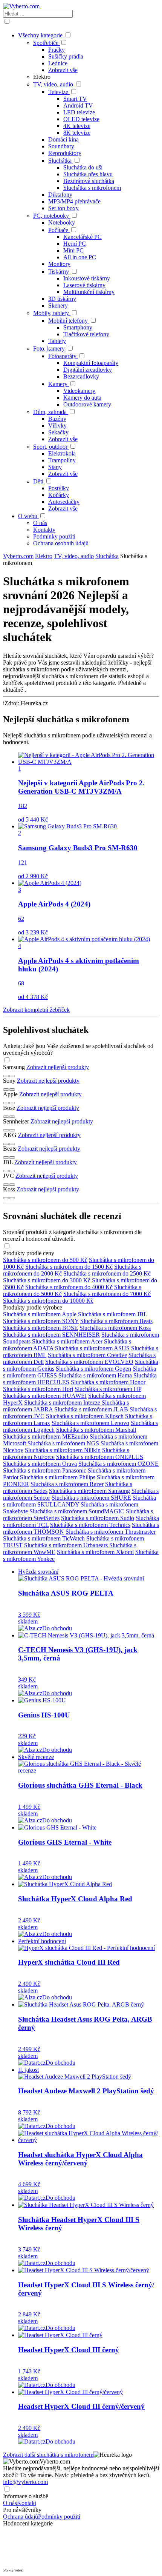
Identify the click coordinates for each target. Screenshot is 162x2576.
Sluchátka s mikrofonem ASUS (92, 1348)
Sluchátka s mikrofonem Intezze (62, 1403)
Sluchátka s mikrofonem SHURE (91, 1498)
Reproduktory (65, 153)
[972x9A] (6, 1198)
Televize (58, 92)
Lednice (58, 63)
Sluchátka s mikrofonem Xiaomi (95, 1552)
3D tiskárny (62, 299)
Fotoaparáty (62, 356)
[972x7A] (6, 1171)
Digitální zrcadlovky (88, 370)
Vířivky (57, 425)
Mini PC (73, 250)
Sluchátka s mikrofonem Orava (40, 1464)
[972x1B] (12, 1089)
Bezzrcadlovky (81, 376)
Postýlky (59, 488)
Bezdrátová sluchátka (89, 181)
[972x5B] (12, 1144)
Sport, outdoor (50, 447)
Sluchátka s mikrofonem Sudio (98, 1518)
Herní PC (75, 244)
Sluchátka (60, 161)
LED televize (79, 112)
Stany (55, 467)
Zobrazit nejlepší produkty (58, 1067)
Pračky (57, 50)
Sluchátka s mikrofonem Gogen (93, 1369)
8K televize (77, 133)
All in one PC (80, 257)
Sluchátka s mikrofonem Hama (95, 1375)
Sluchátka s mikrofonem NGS (63, 1443)
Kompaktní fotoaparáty (91, 363)
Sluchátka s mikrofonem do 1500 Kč (69, 1267)
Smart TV (75, 99)
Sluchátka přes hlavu (88, 174)
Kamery (58, 384)
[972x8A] (6, 1185)
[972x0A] (6, 1076)
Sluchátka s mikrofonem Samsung (89, 1491)
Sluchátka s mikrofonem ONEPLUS (100, 1457)
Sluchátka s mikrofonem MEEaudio (46, 1436)
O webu (28, 516)
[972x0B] (12, 1076)
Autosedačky (64, 502)
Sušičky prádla (66, 56)
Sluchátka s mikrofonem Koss (115, 1328)
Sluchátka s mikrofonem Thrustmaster (111, 1532)
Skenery (58, 305)
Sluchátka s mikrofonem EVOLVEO (89, 1362)
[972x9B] (12, 1198)
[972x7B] (12, 1171)
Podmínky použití (54, 536)
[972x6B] (12, 1157)
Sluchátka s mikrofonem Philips (58, 1477)
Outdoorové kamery (87, 404)
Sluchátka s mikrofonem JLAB (91, 1409)
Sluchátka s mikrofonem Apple (40, 1314)
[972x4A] (6, 1130)
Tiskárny (59, 272)
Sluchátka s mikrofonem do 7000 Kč (107, 1294)
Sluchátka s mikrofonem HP (108, 1389)
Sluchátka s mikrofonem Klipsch (85, 1416)
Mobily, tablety (51, 313)
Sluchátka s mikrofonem (92, 188)
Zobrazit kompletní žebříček (36, 1010)
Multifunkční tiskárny (89, 292)
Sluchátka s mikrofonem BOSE (40, 1328)
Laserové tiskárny (84, 285)
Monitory (59, 264)
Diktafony (60, 195)
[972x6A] (6, 1157)
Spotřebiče (46, 43)
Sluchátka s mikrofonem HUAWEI (45, 1396)
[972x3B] (12, 1117)
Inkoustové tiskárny (87, 278)
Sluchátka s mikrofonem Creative (87, 1355)
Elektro (44, 556)
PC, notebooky (51, 216)
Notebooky (62, 222)
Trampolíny (62, 460)
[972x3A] (6, 1117)
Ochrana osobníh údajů (61, 543)
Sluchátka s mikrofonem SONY (41, 1321)
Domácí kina (63, 139)
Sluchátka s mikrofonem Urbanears (66, 1545)
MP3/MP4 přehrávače (74, 201)
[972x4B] (12, 1130)
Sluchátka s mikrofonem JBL (112, 1314)
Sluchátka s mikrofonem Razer (67, 1484)
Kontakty (44, 530)
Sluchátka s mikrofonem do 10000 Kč (48, 1301)
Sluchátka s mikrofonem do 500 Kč (45, 1260)
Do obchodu (57, 1628)
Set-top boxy (63, 208)
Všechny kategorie (41, 35)
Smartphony (78, 327)
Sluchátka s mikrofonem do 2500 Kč (107, 1273)
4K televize (77, 126)
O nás (40, 523)
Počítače (58, 230)
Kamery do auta (82, 398)
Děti (38, 481)
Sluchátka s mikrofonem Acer (67, 1341)
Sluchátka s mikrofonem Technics (90, 1525)
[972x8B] (12, 1185)
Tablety (57, 341)
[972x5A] (6, 1144)
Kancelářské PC (83, 237)
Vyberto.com (18, 556)
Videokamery (79, 391)
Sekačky (58, 432)
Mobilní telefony (68, 321)
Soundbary (61, 146)
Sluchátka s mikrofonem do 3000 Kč (47, 1280)
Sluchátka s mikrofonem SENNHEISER (51, 1335)
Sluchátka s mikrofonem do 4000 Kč (69, 1287)
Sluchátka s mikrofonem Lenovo (90, 1423)
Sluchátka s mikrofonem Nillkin (63, 1450)
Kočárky (59, 495)
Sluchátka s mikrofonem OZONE (118, 1464)
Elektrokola (62, 453)
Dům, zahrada (50, 412)
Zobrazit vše (63, 70)
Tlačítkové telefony (86, 334)
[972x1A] (6, 1089)
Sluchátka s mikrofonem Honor (108, 1382)
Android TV (78, 105)
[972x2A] (6, 1103)
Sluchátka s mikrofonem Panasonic (45, 1470)
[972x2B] (12, 1103)
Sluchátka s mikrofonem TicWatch (44, 1538)
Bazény (57, 419)
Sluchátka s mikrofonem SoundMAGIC (77, 1511)
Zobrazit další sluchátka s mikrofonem (48, 2455)
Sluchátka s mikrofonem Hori (38, 1389)
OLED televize (81, 119)
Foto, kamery (49, 349)
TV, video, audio (53, 84)
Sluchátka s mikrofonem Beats (116, 1321)
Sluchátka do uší (83, 167)
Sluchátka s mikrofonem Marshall (96, 1430)
